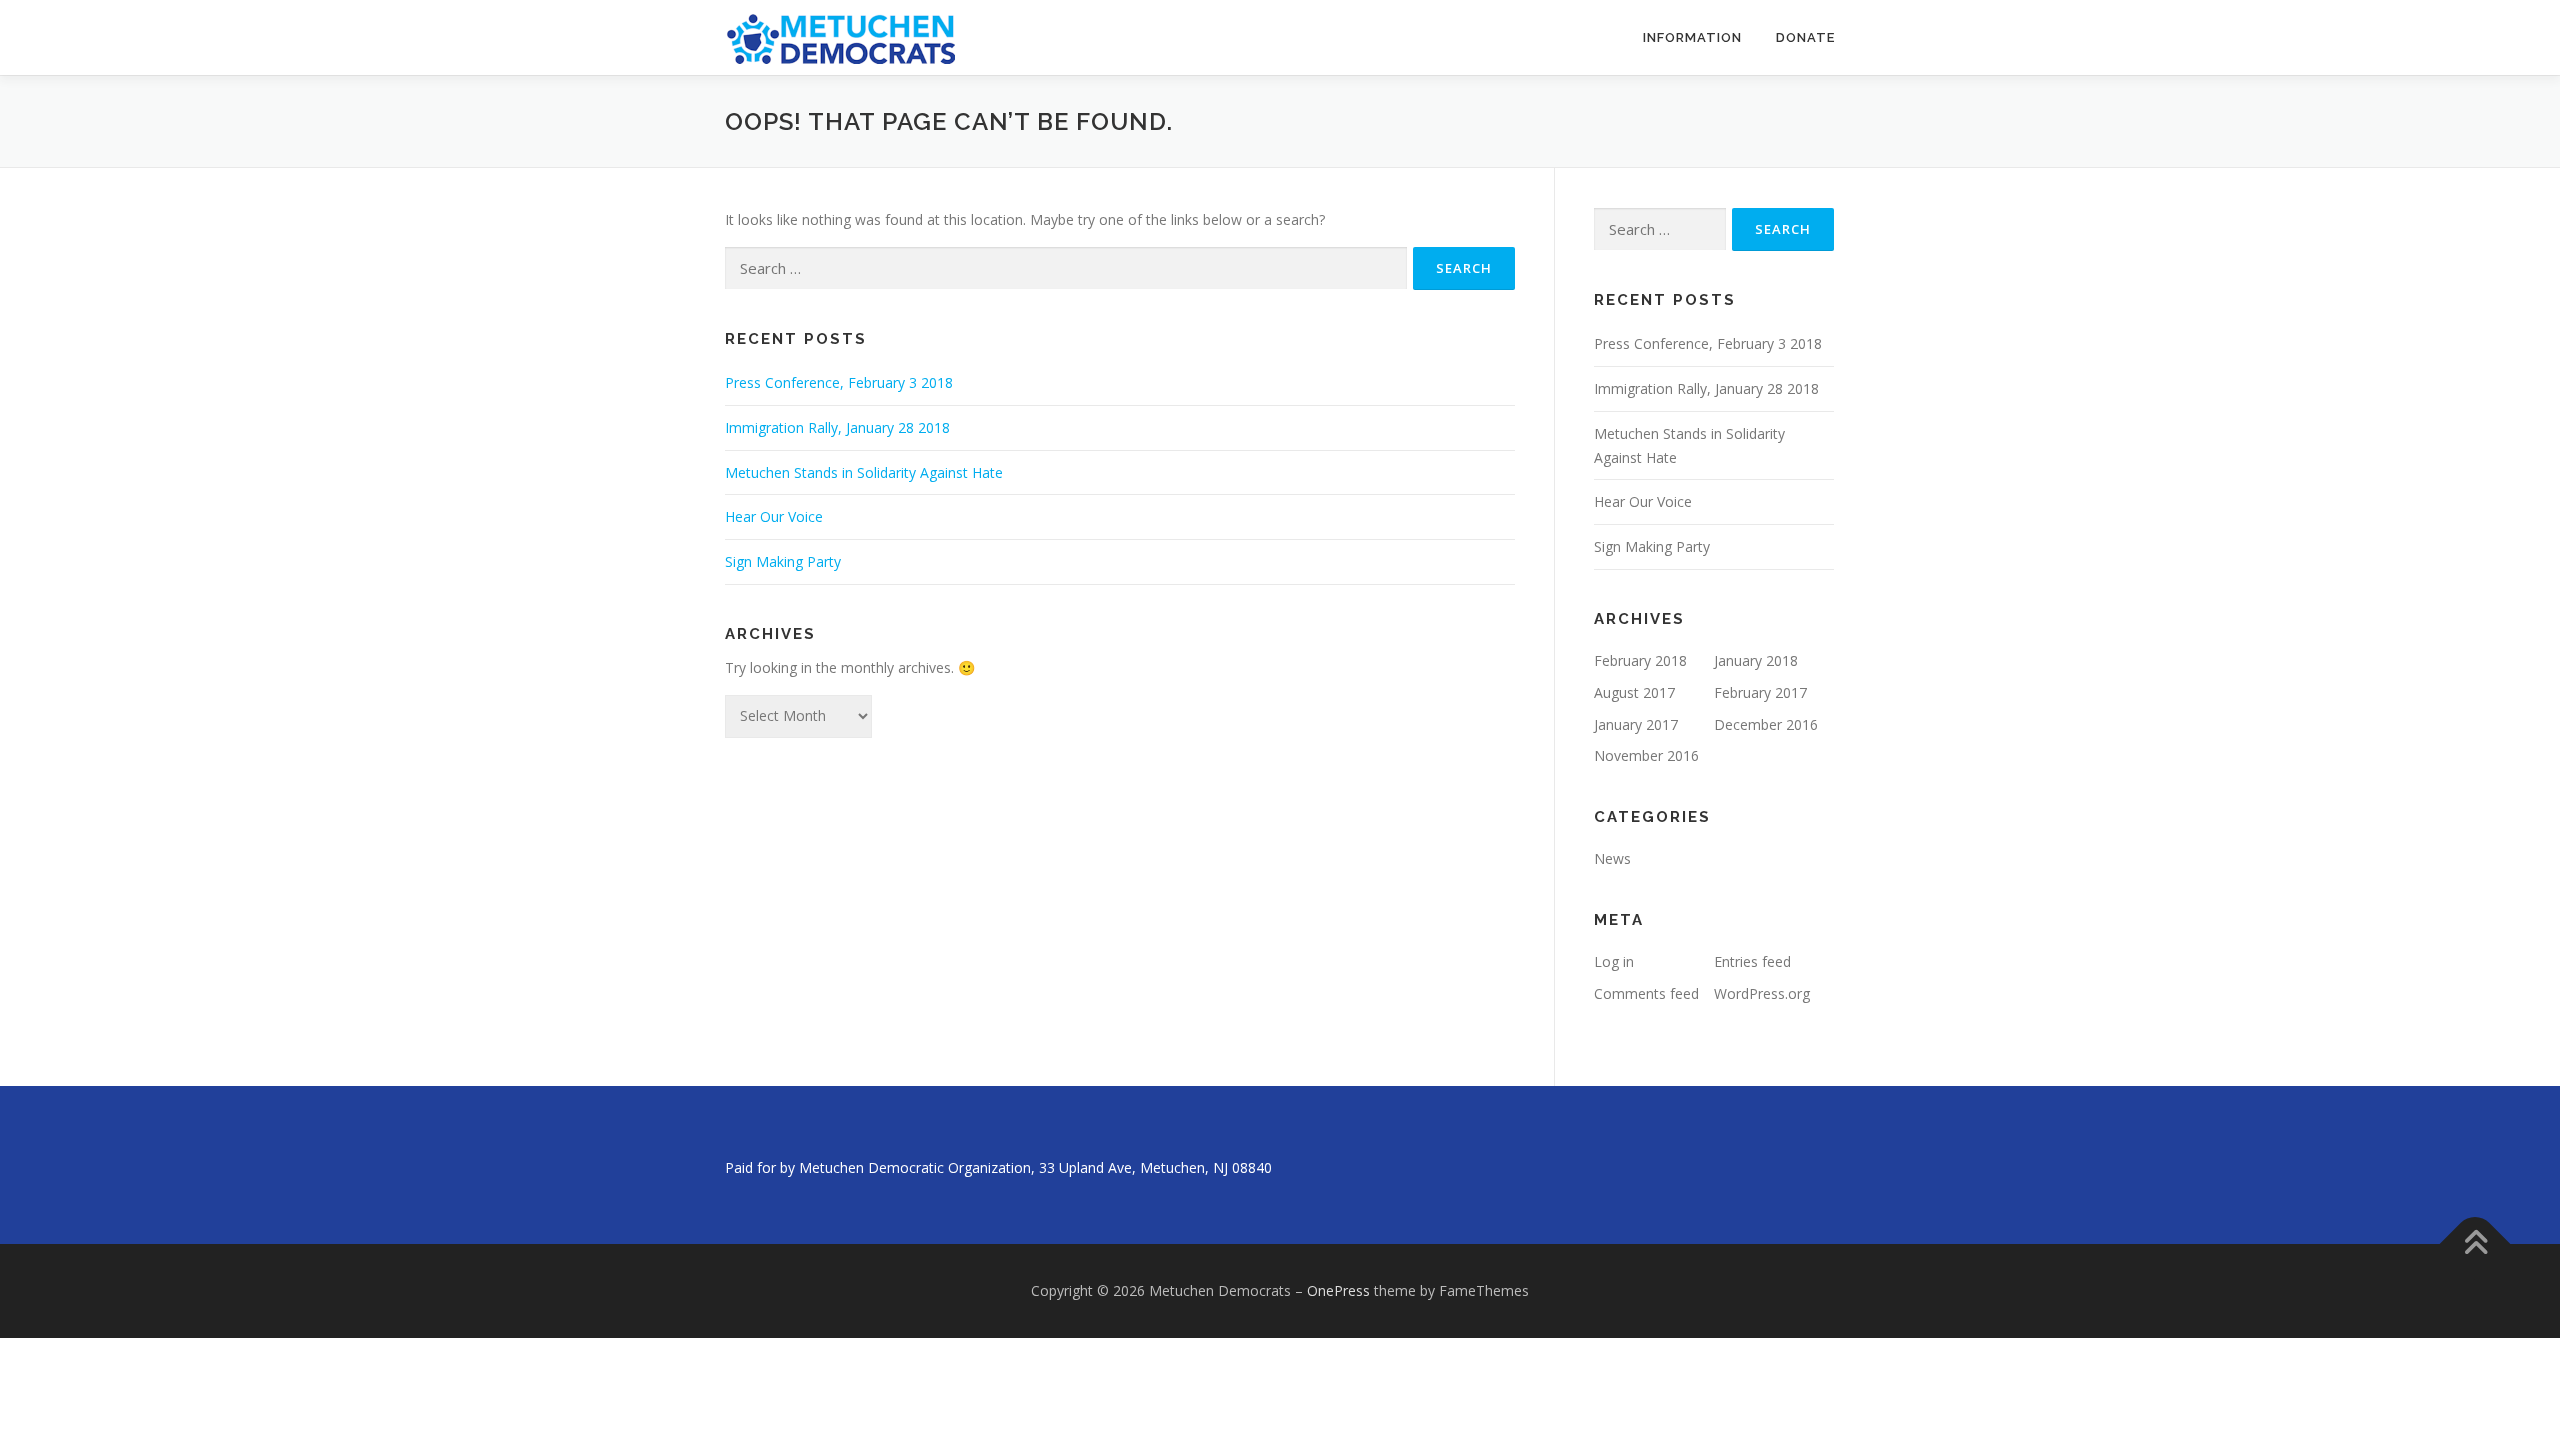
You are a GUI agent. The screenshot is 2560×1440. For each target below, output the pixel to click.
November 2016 (1646, 755)
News (1612, 858)
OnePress (1338, 1290)
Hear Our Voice (774, 516)
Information (1692, 37)
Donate (1805, 37)
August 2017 (1634, 692)
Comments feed (1646, 993)
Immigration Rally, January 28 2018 (837, 427)
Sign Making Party (783, 561)
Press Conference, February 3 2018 (839, 382)
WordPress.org (1762, 993)
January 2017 (1636, 724)
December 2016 (1766, 724)
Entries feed (1752, 961)
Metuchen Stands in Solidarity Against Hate (864, 472)
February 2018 (1640, 660)
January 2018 (1756, 660)
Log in (1614, 961)
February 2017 (1760, 692)
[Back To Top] (2475, 1244)
